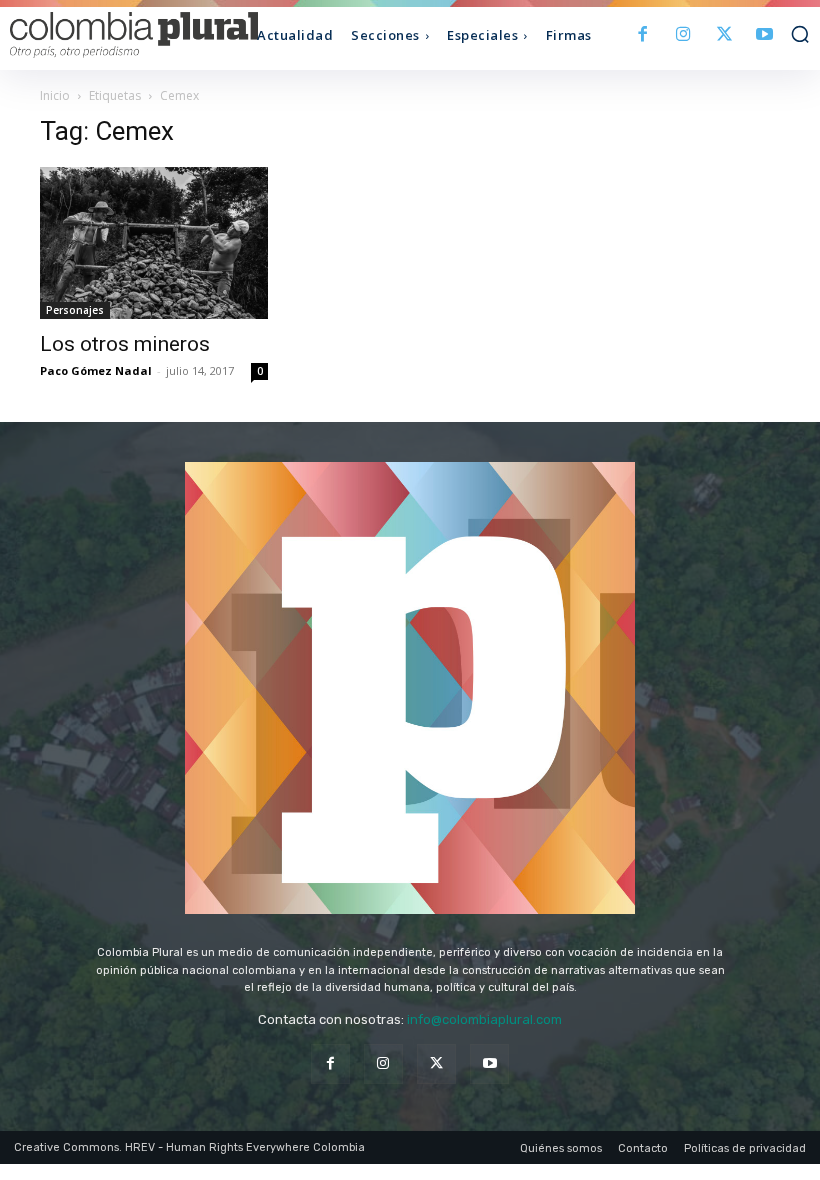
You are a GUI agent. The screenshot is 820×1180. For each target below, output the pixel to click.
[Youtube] (764, 35)
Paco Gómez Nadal (96, 370)
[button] (800, 34)
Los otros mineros (125, 344)
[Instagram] (683, 35)
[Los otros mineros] (154, 243)
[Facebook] (643, 35)
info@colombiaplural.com (484, 1019)
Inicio (55, 95)
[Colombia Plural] (110, 35)
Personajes (75, 310)
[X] (724, 35)
